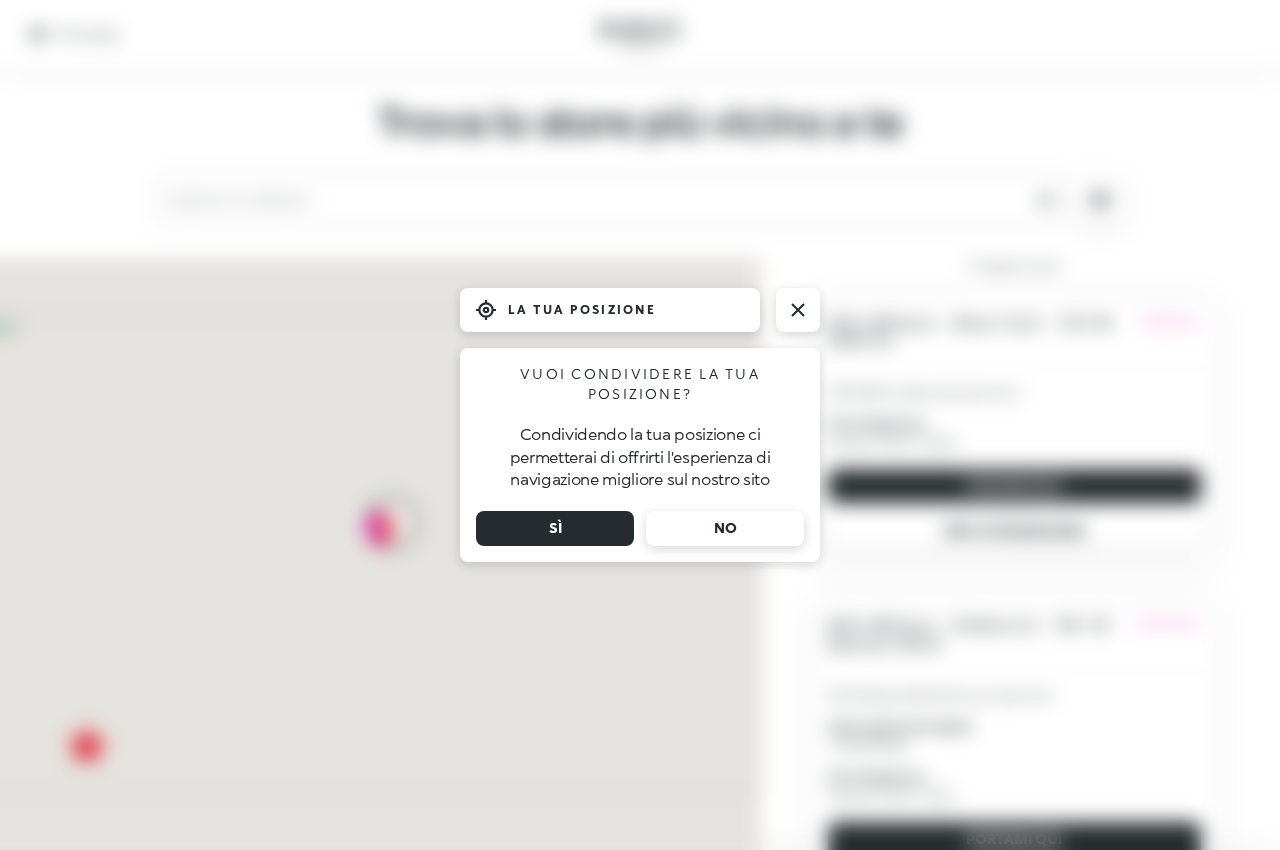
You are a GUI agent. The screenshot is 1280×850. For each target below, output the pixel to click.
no (725, 527)
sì (555, 527)
